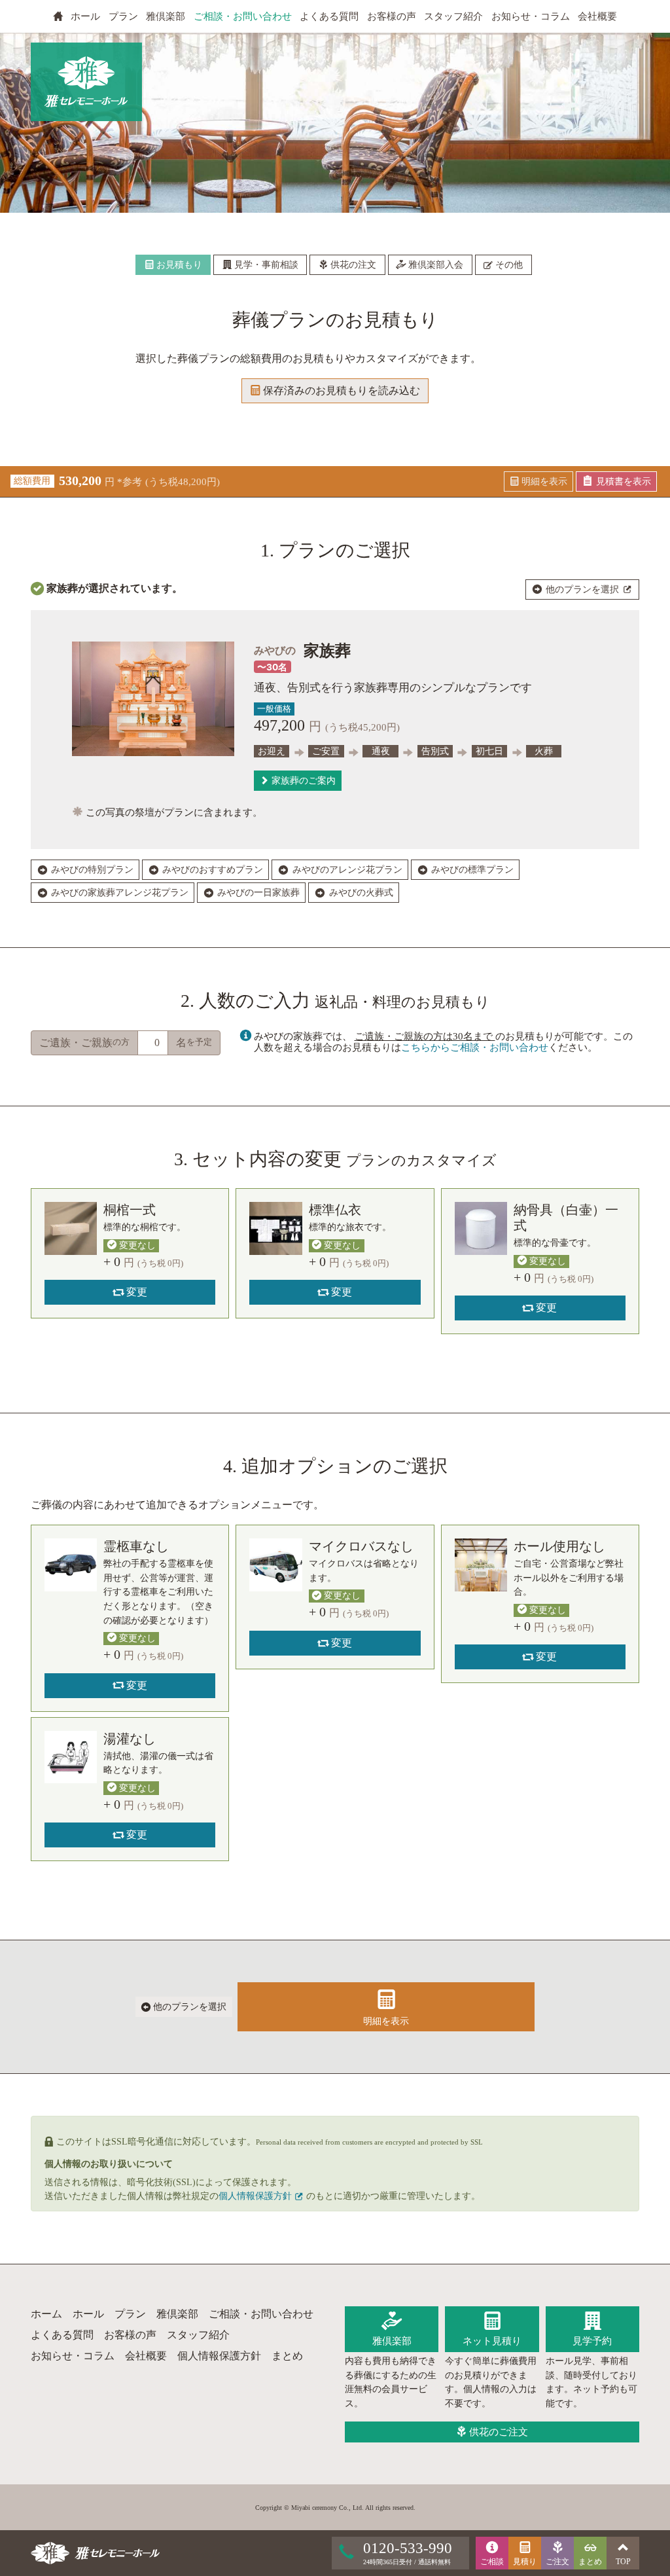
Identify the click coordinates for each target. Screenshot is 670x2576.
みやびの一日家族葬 (257, 893)
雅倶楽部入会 (434, 265)
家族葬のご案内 (302, 781)
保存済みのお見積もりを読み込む (340, 390)
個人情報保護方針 (256, 2196)
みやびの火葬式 (360, 893)
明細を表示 (386, 2021)
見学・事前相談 (265, 265)
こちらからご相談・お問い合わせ (475, 1047)
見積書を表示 (622, 481)
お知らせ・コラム (531, 16)
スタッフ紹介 (453, 16)
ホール (85, 16)
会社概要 (597, 16)
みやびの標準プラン (471, 870)
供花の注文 (352, 265)
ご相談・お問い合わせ (243, 16)
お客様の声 (392, 16)
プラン (123, 16)
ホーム (46, 2314)
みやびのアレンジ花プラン (346, 870)
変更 (135, 1292)
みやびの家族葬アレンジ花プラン (118, 893)
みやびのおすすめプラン (211, 870)
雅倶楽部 (166, 16)
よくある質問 (329, 16)
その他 (508, 265)
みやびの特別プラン (91, 870)
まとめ (287, 2356)
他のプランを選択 (582, 590)
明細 (543, 481)
